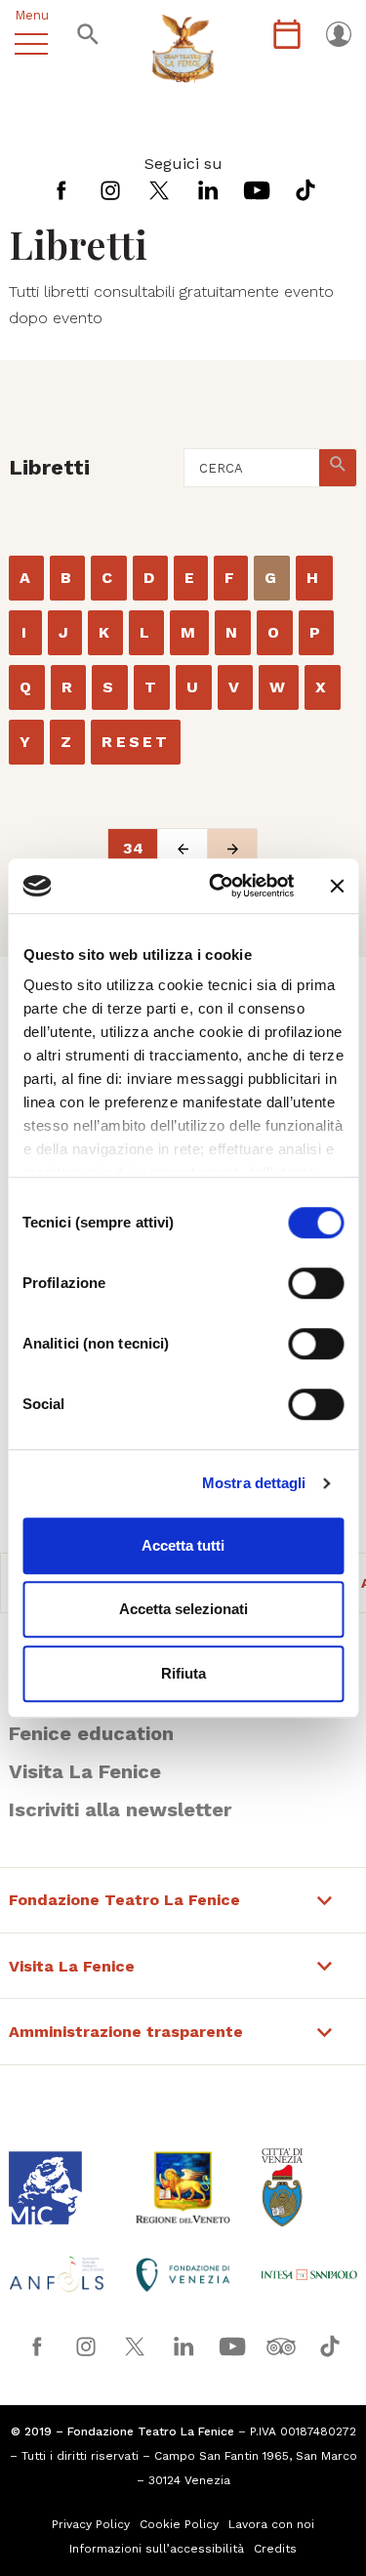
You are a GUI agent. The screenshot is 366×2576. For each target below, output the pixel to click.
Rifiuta (183, 1673)
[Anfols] (57, 2274)
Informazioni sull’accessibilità (157, 2549)
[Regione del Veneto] (183, 2187)
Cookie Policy (179, 2524)
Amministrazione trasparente (126, 2032)
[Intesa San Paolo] (309, 2275)
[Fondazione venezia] (183, 2275)
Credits (275, 2549)
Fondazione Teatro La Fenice (124, 1900)
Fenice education (91, 1733)
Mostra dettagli (254, 1483)
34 (133, 848)
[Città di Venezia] (309, 2187)
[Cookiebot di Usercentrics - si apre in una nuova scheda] (218, 886)
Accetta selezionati (183, 1609)
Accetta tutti (183, 1545)
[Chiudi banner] (337, 886)
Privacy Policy (91, 2524)
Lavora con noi (271, 2524)
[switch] (316, 1283)
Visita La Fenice (85, 1771)
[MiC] (57, 2188)
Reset (136, 742)
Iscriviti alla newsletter (120, 1809)
